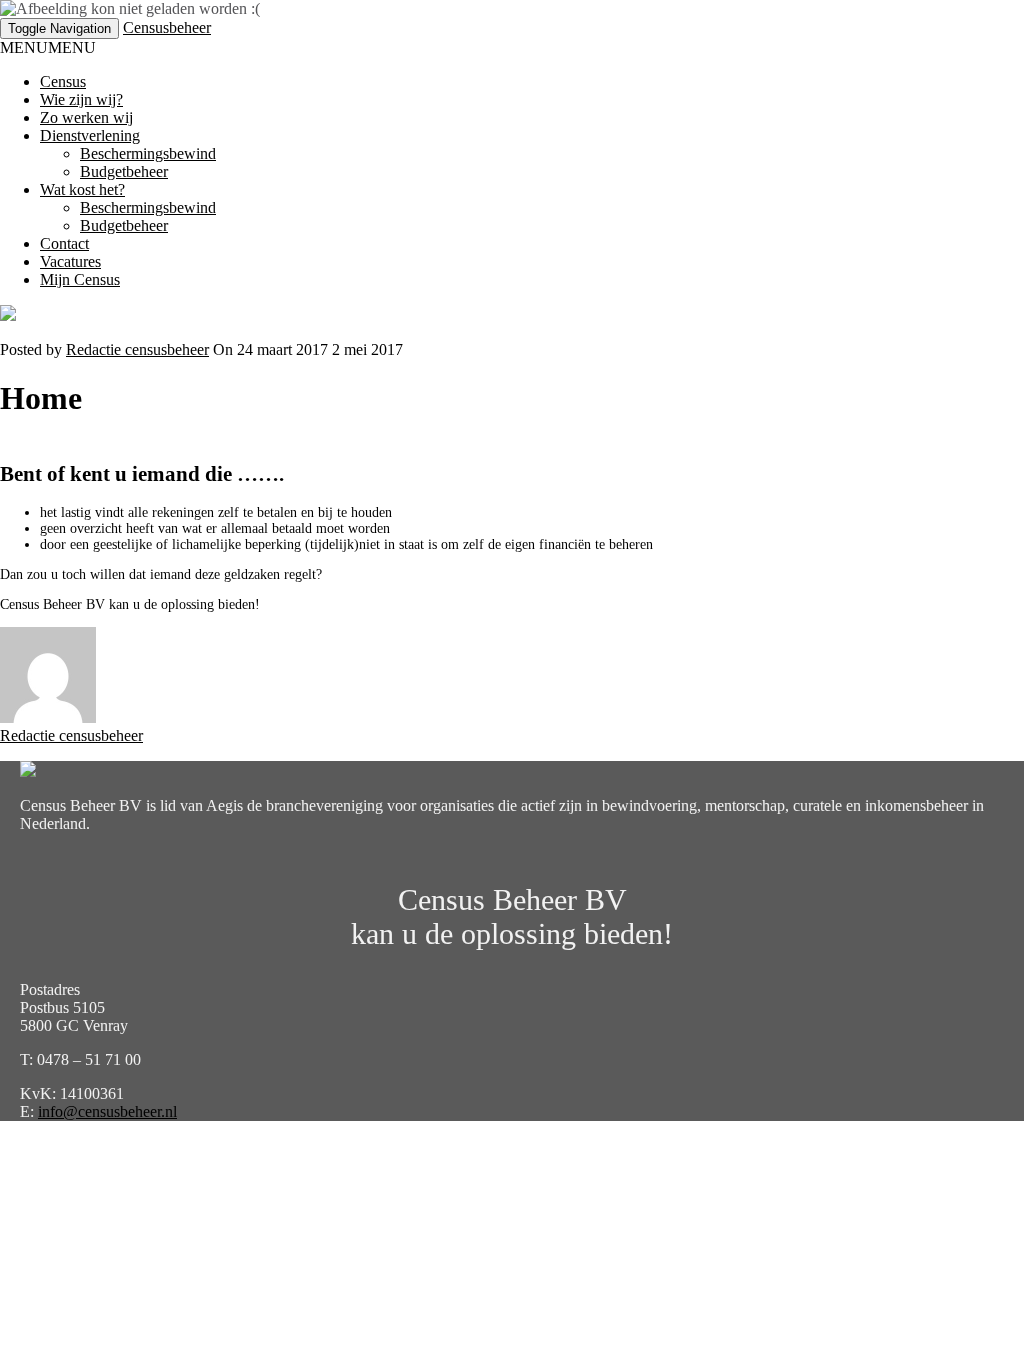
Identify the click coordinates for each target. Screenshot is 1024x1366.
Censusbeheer (167, 27)
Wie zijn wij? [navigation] (81, 99)
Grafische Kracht (519, 1145)
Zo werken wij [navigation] (86, 117)
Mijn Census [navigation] (80, 279)
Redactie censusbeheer (137, 349)
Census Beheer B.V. (326, 1145)
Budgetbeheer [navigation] (124, 171)
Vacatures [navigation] (70, 261)
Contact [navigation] (64, 243)
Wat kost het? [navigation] (82, 189)
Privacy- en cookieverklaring (91, 1145)
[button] (48, 47)
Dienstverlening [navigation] (90, 135)
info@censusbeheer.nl (107, 1111)
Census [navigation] (63, 81)
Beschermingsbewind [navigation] (148, 153)
